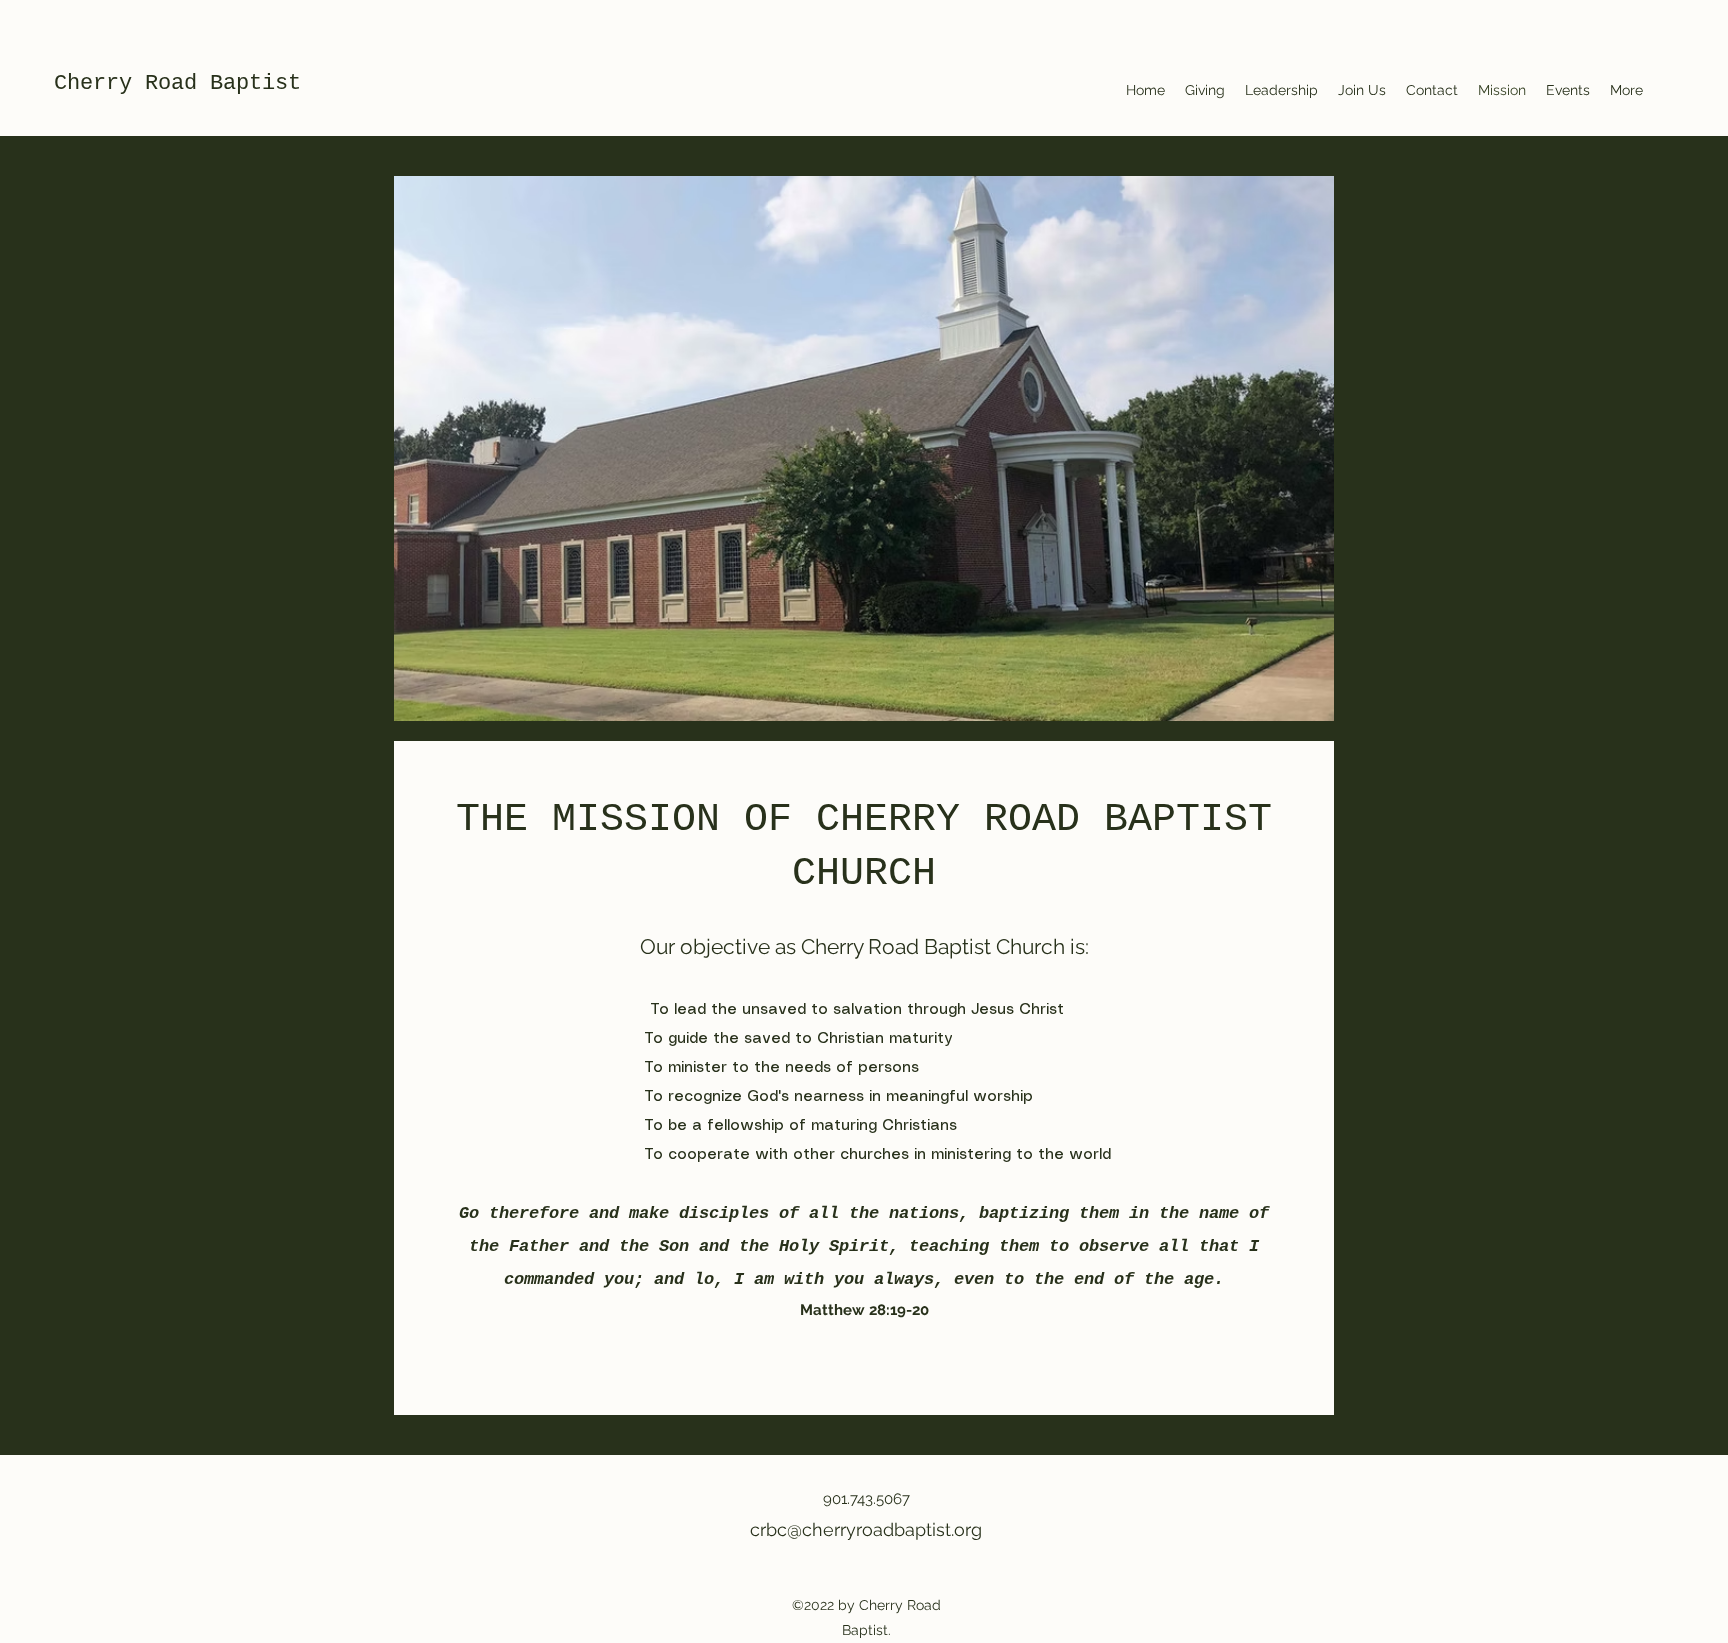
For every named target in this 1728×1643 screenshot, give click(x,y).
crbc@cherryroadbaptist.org (866, 1529)
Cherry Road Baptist (177, 83)
